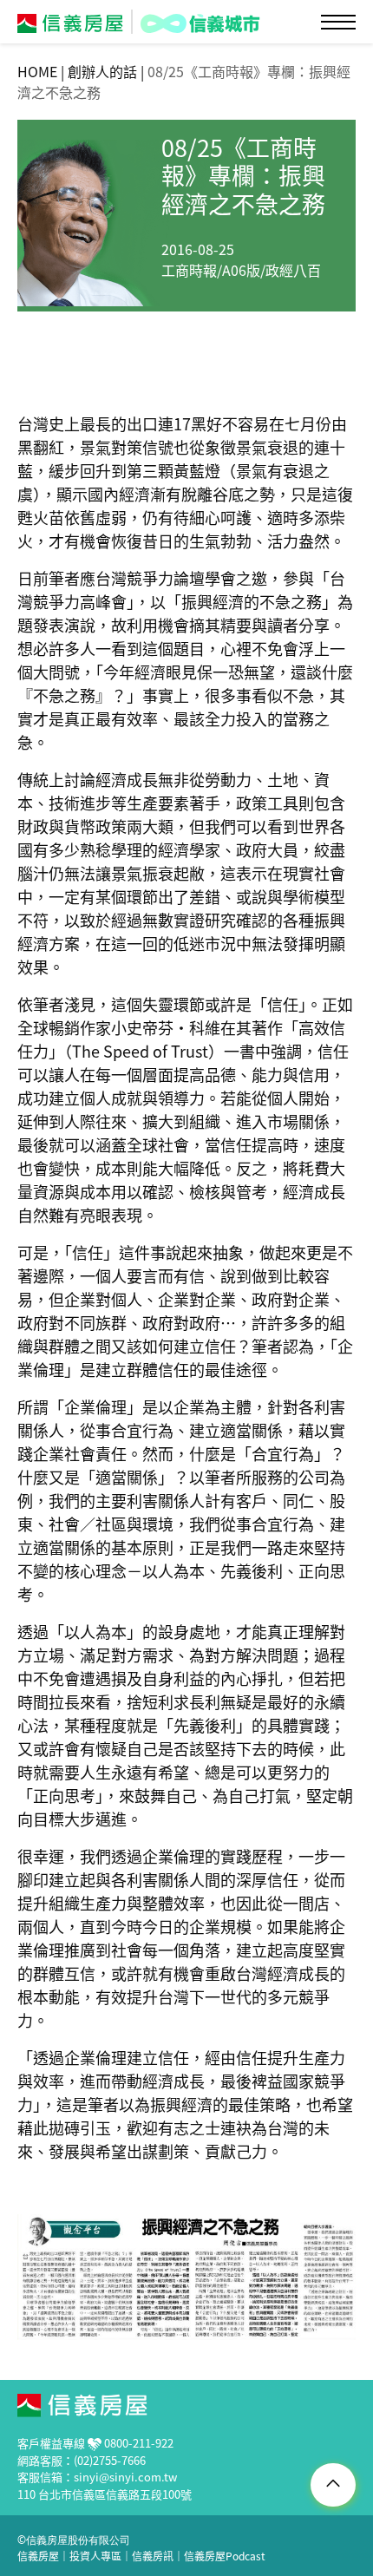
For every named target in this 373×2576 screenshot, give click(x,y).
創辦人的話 (102, 71)
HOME (37, 71)
